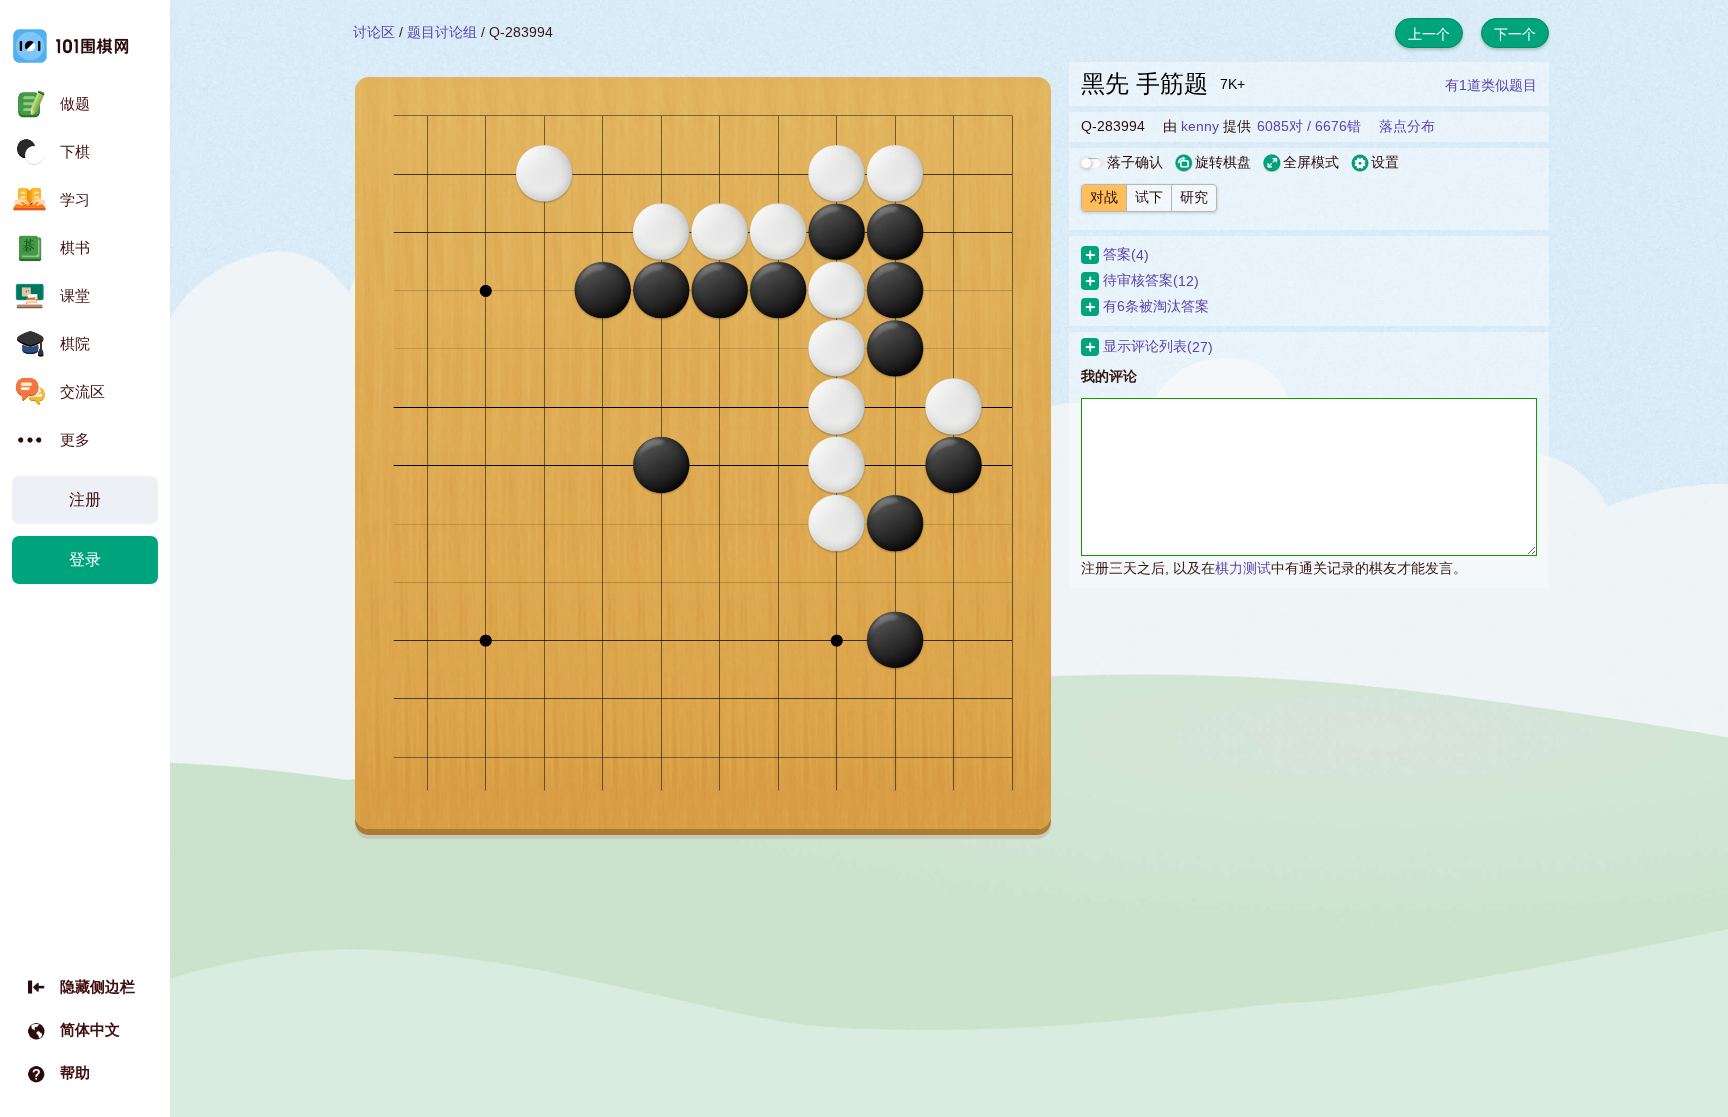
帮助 (75, 1072)
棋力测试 (1243, 568)
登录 (85, 559)
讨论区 (374, 32)
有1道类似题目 (1491, 85)
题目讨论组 (442, 32)
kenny (1200, 126)
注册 (85, 499)
